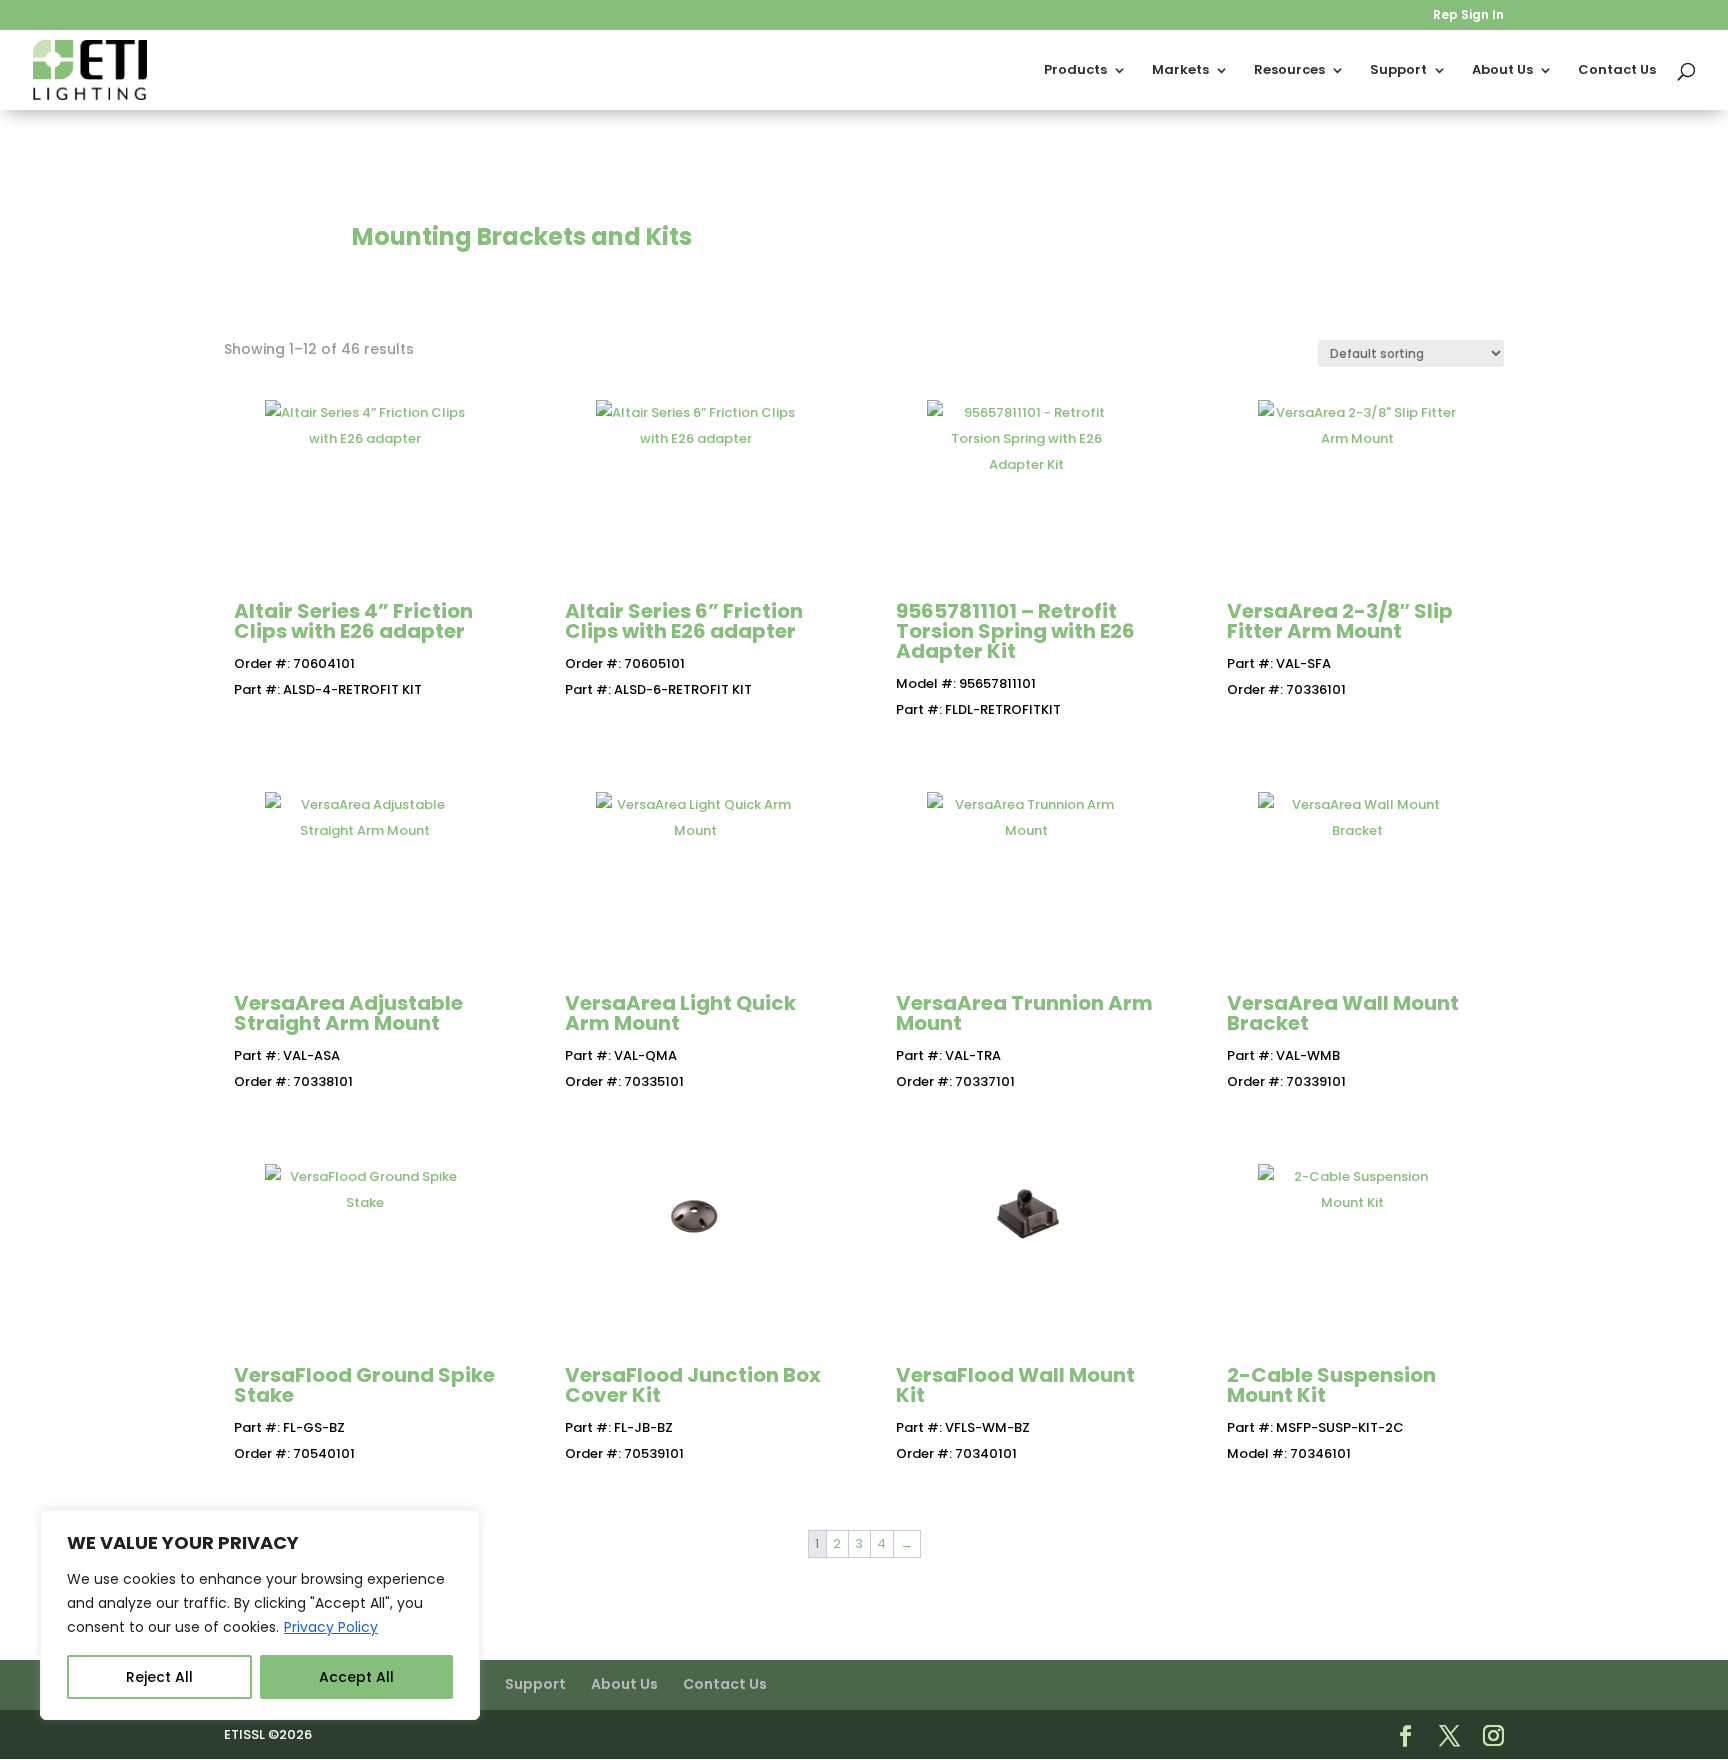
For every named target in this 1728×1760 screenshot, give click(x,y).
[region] (260, 1615)
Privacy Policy (331, 1627)
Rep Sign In (1468, 16)
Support (1398, 71)
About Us (1502, 71)
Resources (1289, 71)
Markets (1180, 71)
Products (1075, 71)
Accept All (356, 1677)
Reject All (159, 1677)
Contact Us (1617, 71)
